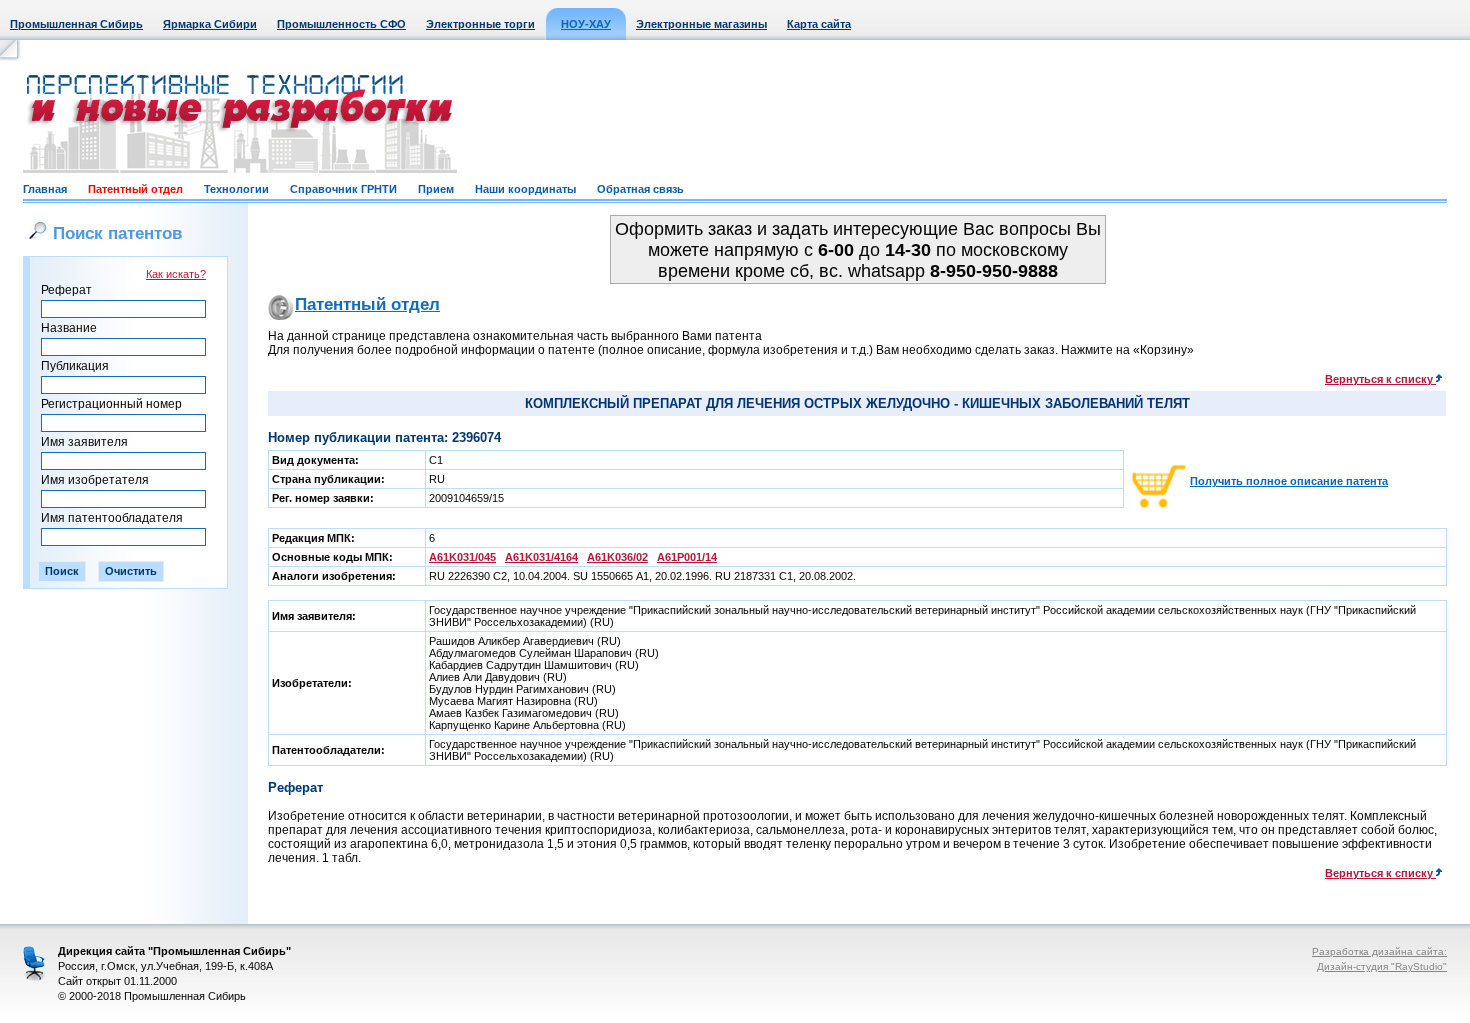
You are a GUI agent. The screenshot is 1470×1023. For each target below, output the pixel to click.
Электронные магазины (701, 24)
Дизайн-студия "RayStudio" (1382, 966)
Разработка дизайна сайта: (1379, 951)
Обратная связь (640, 189)
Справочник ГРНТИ (343, 189)
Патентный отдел (135, 189)
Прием (436, 189)
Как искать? (176, 274)
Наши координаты (525, 189)
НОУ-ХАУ (586, 24)
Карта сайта (819, 24)
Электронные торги (480, 24)
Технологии (236, 189)
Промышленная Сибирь (76, 24)
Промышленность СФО (341, 24)
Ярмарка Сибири (210, 24)
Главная (45, 189)
